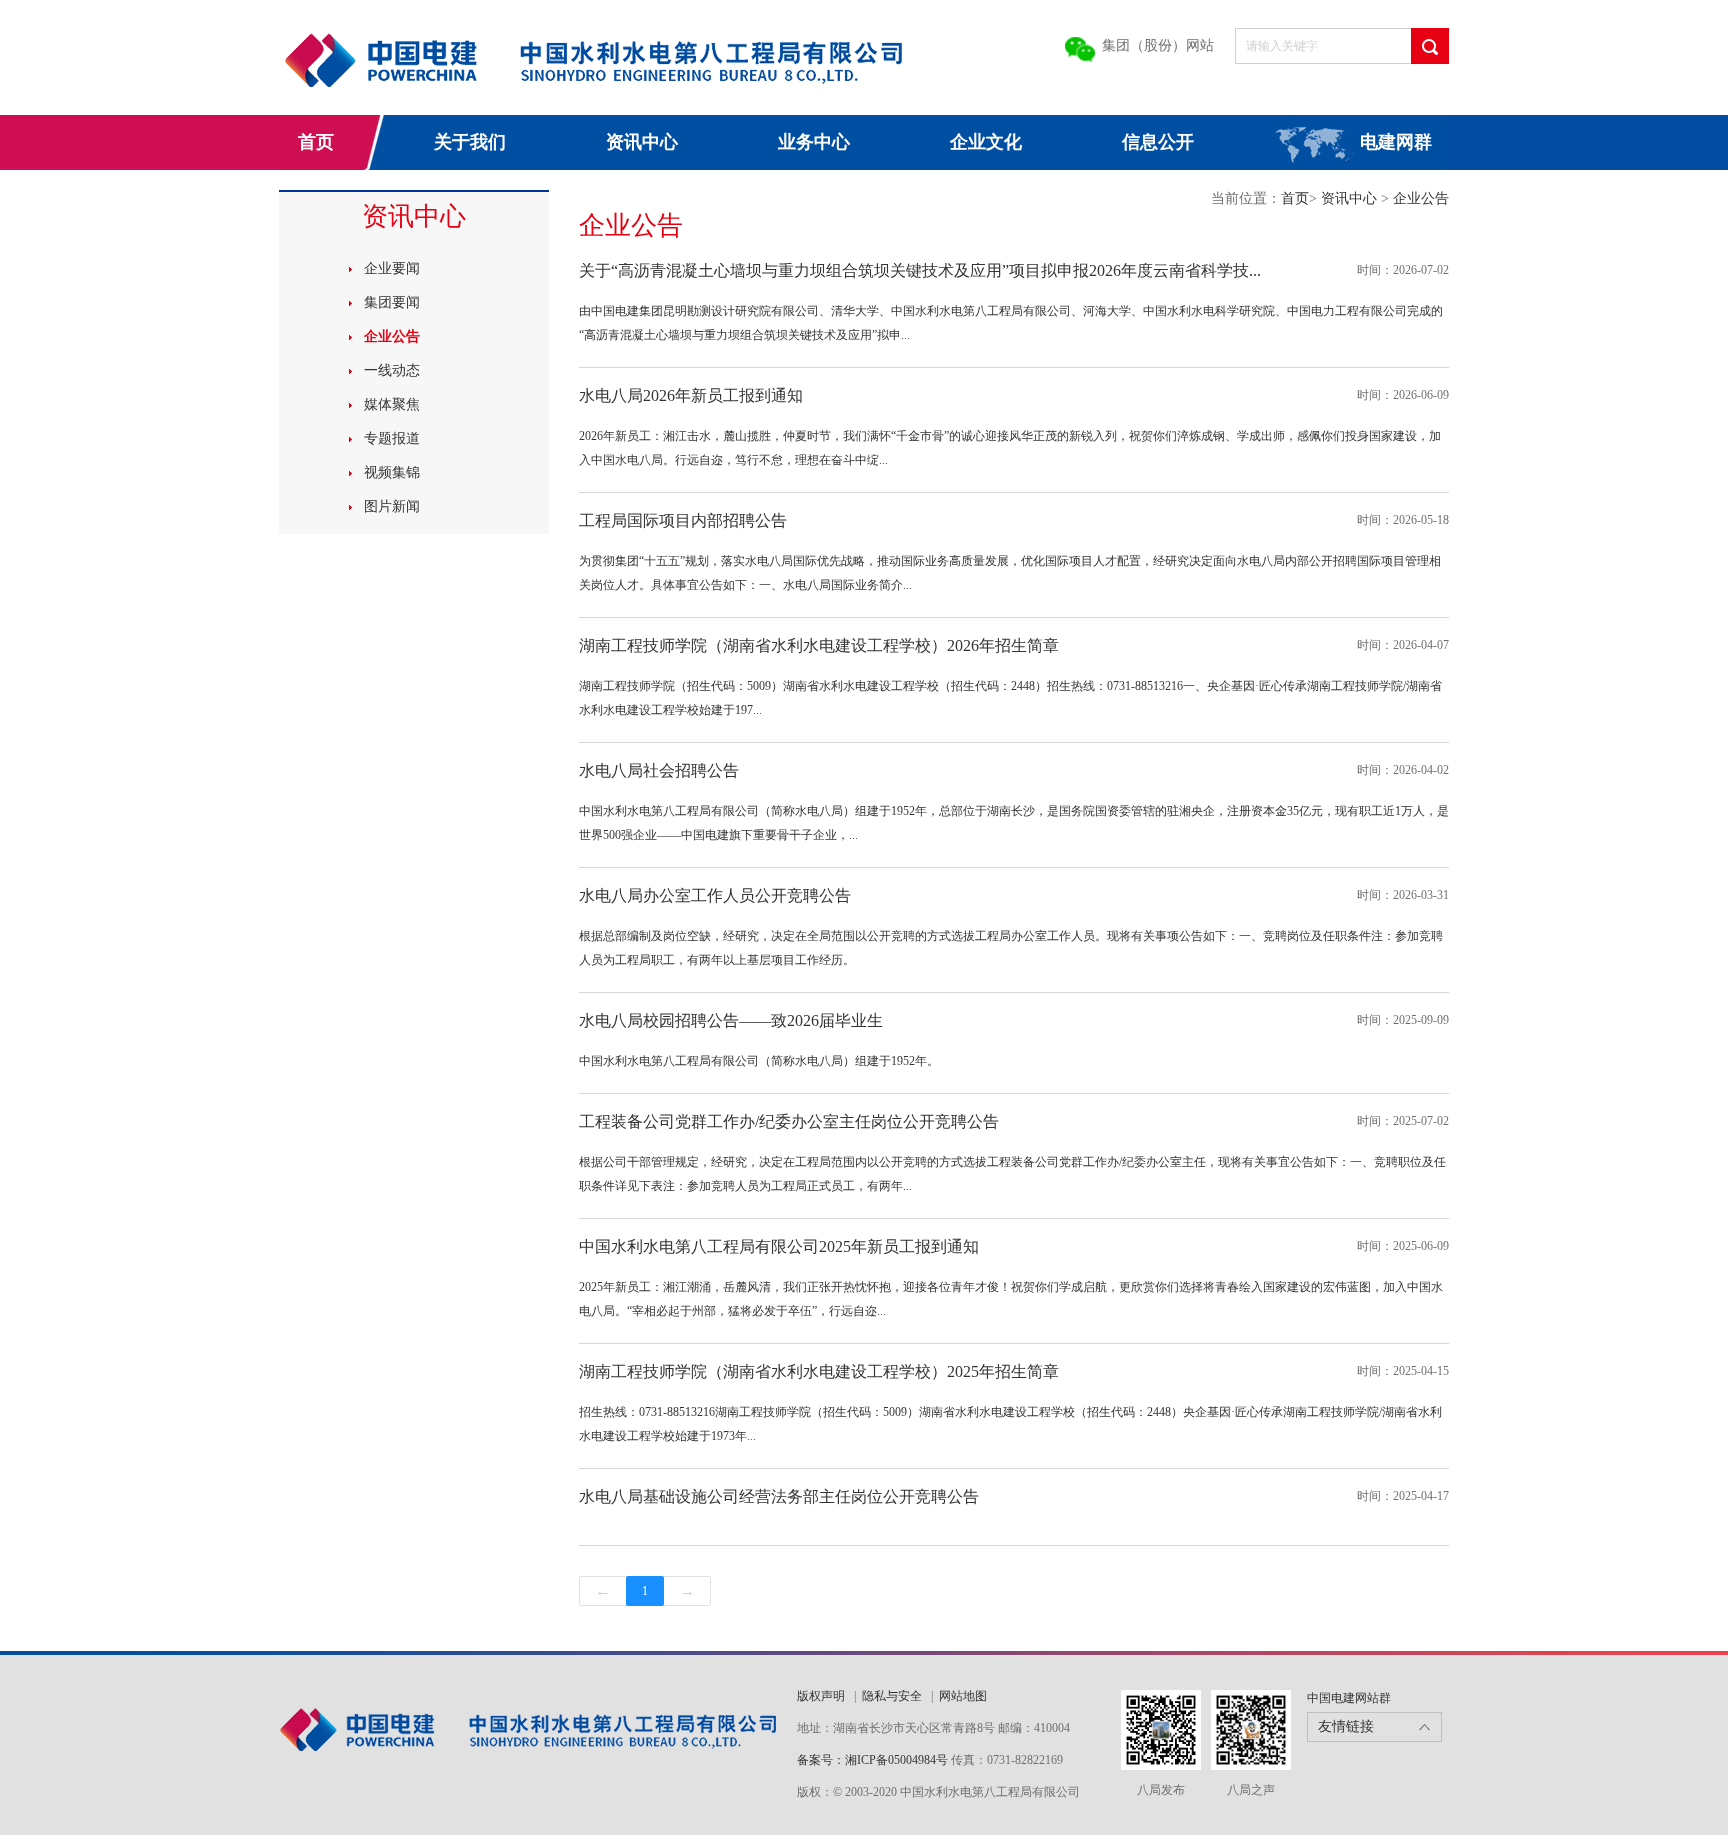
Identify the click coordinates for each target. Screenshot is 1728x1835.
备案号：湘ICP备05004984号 (872, 1760)
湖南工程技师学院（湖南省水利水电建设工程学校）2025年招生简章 (819, 1371)
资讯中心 (642, 142)
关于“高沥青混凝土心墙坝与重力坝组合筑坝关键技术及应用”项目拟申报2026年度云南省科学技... (920, 270)
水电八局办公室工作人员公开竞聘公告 (715, 895)
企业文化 (986, 142)
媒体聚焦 (392, 404)
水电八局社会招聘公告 (659, 770)
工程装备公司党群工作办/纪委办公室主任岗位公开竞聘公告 (789, 1121)
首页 (316, 142)
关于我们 (470, 142)
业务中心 (814, 142)
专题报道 (392, 438)
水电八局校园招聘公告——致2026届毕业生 (731, 1020)
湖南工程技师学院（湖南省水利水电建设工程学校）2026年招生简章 (819, 645)
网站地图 (963, 1696)
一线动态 (392, 370)
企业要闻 (392, 268)
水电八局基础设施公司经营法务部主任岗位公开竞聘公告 (779, 1496)
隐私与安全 (892, 1696)
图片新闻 (392, 506)
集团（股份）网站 (1158, 45)
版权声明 (821, 1696)
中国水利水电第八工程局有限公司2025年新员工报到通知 (779, 1246)
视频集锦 (392, 472)
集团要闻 (392, 302)
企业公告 (392, 336)
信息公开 (1158, 142)
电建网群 (1396, 142)
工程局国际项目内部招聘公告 (683, 520)
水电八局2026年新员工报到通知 (691, 395)
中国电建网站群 (1349, 1698)
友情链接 (1346, 1726)
